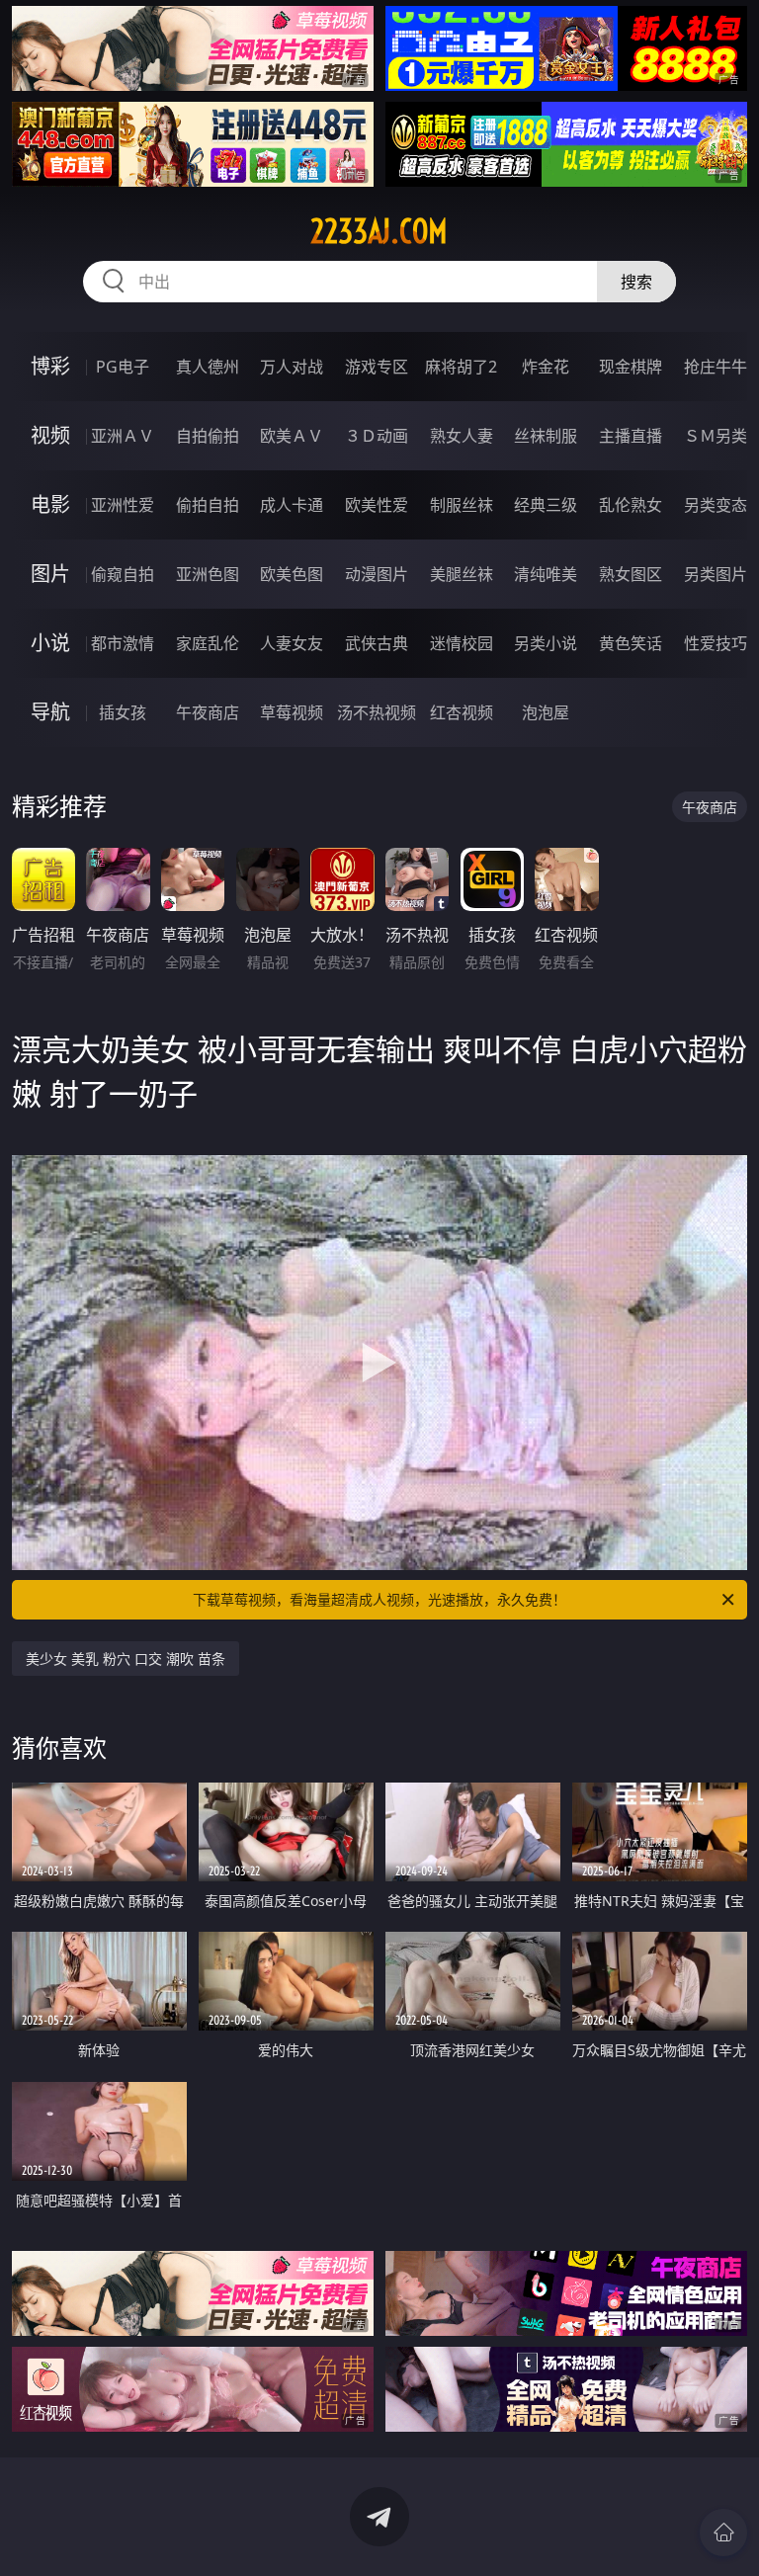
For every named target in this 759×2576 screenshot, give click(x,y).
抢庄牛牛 (716, 367)
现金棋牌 (631, 367)
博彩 (50, 366)
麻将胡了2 (461, 367)
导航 (50, 712)
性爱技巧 (716, 643)
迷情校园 (462, 643)
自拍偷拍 (208, 436)
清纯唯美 (546, 574)
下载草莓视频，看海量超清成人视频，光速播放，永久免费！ (379, 1599)
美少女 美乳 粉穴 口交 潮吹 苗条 (126, 1659)
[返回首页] (723, 2533)
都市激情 (123, 643)
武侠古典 (377, 643)
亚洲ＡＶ (123, 436)
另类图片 (716, 574)
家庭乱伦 (208, 643)
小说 (50, 643)
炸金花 (546, 367)
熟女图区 (631, 574)
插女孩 (123, 712)
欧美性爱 (377, 505)
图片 (50, 574)
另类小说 (546, 643)
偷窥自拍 (123, 574)
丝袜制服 (546, 436)
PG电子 (123, 367)
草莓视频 (292, 712)
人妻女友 (292, 643)
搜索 (636, 282)
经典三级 (546, 505)
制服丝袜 (462, 505)
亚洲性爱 (123, 505)
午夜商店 (208, 712)
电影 (50, 504)
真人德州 (208, 367)
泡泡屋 (546, 712)
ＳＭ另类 (716, 436)
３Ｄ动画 (377, 436)
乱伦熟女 (631, 505)
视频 (50, 435)
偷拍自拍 (208, 505)
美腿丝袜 (462, 574)
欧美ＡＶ (292, 436)
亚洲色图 (208, 574)
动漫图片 (377, 574)
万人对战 (292, 367)
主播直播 (631, 436)
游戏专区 (377, 367)
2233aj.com (379, 231)
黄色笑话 (631, 643)
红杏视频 (462, 712)
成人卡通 (292, 505)
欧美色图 (292, 574)
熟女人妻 (462, 436)
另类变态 (716, 505)
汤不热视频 (377, 712)
